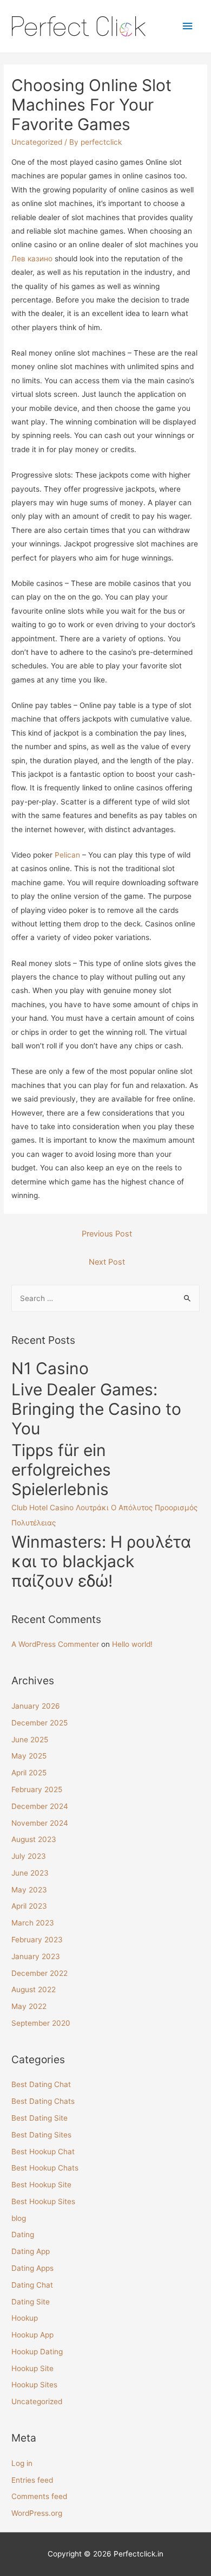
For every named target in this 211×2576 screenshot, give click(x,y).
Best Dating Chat (41, 2084)
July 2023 (29, 1856)
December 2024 (40, 1806)
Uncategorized (37, 142)
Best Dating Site (39, 2118)
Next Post (107, 1262)
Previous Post (107, 1234)
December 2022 (39, 1973)
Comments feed (39, 2496)
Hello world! (132, 1644)
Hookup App (32, 2335)
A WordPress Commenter (55, 1644)
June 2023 (30, 1873)
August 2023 (34, 1839)
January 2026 (36, 1706)
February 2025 (37, 1789)
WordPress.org (37, 2513)
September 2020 (41, 2023)
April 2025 (29, 1773)
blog (19, 2218)
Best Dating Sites (41, 2135)
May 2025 (29, 1756)
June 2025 (30, 1740)
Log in (22, 2463)
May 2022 (29, 2006)
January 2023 (36, 1956)
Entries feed (32, 2480)
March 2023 (33, 1923)
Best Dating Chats (43, 2101)
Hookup (25, 2318)
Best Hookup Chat (43, 2152)
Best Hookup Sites (43, 2201)
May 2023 (29, 1890)
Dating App (31, 2251)
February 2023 (37, 1940)
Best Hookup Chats (45, 2168)
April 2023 (29, 1906)
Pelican (67, 855)
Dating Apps (32, 2268)
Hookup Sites (34, 2385)
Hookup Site (32, 2368)
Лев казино (32, 259)
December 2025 (39, 1723)
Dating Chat (32, 2285)
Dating (23, 2234)
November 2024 (40, 1823)
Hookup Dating (37, 2352)
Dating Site (31, 2302)
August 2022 (34, 1989)
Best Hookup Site (41, 2185)
